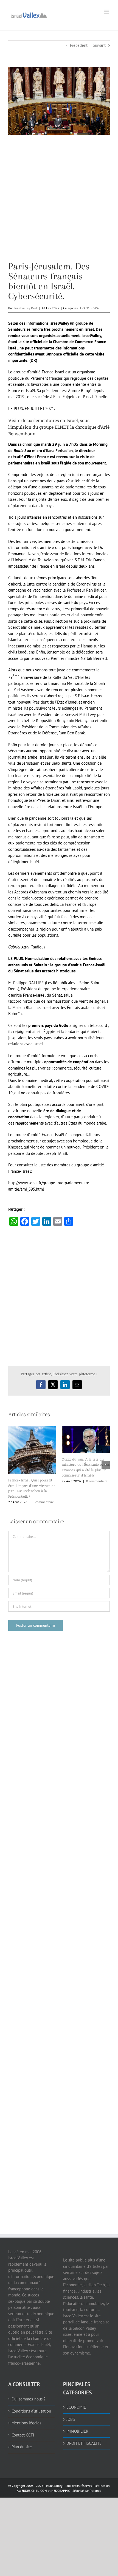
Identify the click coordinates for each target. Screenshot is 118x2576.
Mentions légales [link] (26, 2423)
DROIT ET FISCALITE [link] (84, 2443)
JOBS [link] (71, 2419)
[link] (29, 14)
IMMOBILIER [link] (77, 2431)
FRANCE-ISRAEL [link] (91, 308)
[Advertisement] (59, 202)
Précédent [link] (79, 45)
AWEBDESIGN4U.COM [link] (32, 2491)
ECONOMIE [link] (76, 2407)
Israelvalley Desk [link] (26, 308)
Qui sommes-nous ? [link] (29, 2399)
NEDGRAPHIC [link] (60, 2491)
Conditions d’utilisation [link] (31, 2411)
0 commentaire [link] (43, 1502)
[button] (12, 1465)
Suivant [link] (99, 45)
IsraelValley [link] (54, 2486)
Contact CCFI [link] (23, 2435)
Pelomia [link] (95, 2491)
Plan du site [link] (22, 2447)
